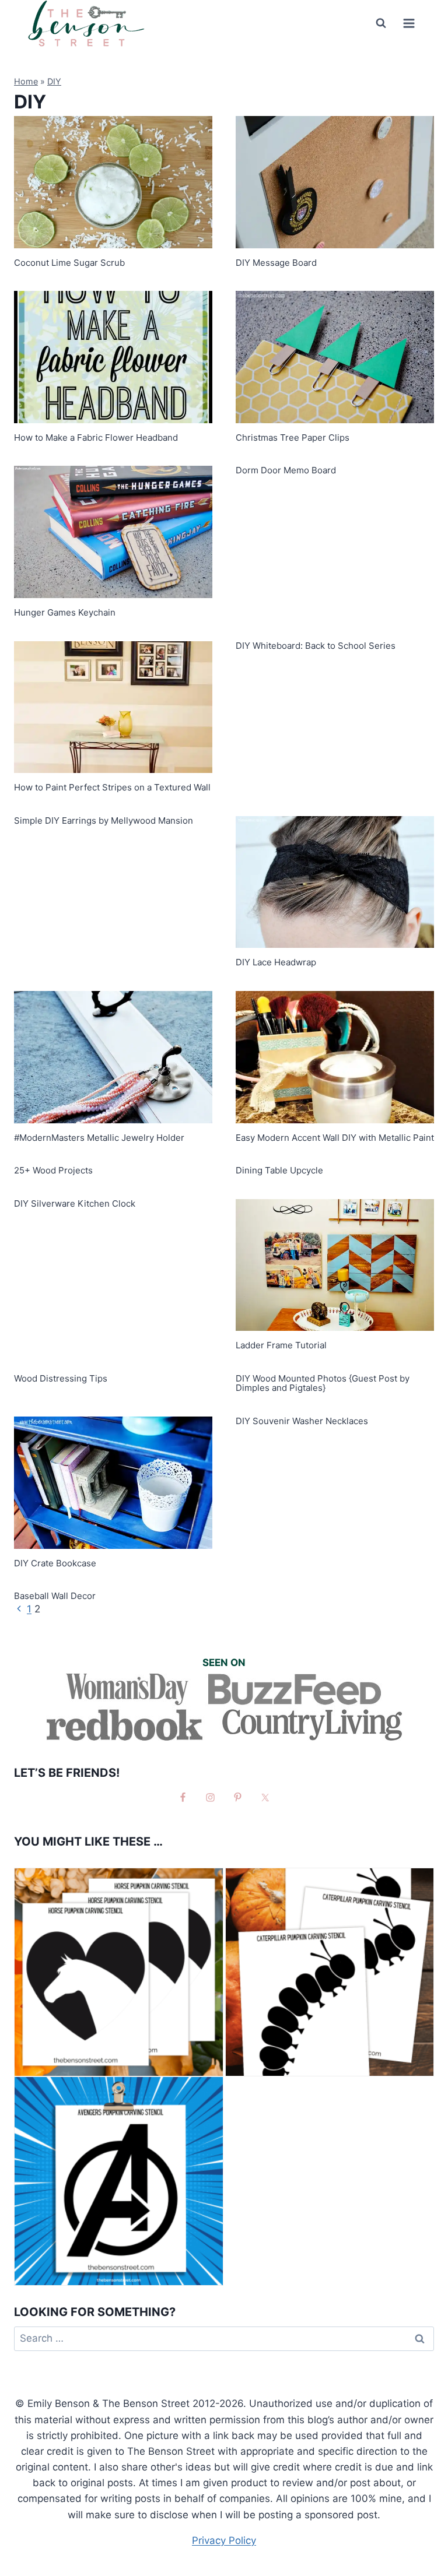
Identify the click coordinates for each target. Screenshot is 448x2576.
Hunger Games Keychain (65, 612)
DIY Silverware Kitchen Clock (75, 1203)
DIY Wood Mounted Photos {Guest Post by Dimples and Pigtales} (323, 1383)
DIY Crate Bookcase (55, 1563)
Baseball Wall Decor (55, 1596)
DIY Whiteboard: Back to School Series (316, 646)
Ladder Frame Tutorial (281, 1345)
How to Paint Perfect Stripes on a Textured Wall (112, 787)
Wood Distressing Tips (61, 1378)
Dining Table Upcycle (279, 1170)
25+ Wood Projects (53, 1170)
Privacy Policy (224, 2540)
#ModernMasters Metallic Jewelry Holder (99, 1138)
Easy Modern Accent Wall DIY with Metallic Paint (335, 1138)
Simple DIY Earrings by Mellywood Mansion (104, 820)
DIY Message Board (276, 263)
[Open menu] (409, 23)
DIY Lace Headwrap (276, 962)
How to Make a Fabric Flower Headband (96, 437)
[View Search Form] (381, 23)
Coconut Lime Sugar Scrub (69, 263)
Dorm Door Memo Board (286, 470)
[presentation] (113, 182)
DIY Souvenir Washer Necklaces (302, 1421)
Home (26, 81)
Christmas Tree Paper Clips (293, 437)
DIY (54, 81)
